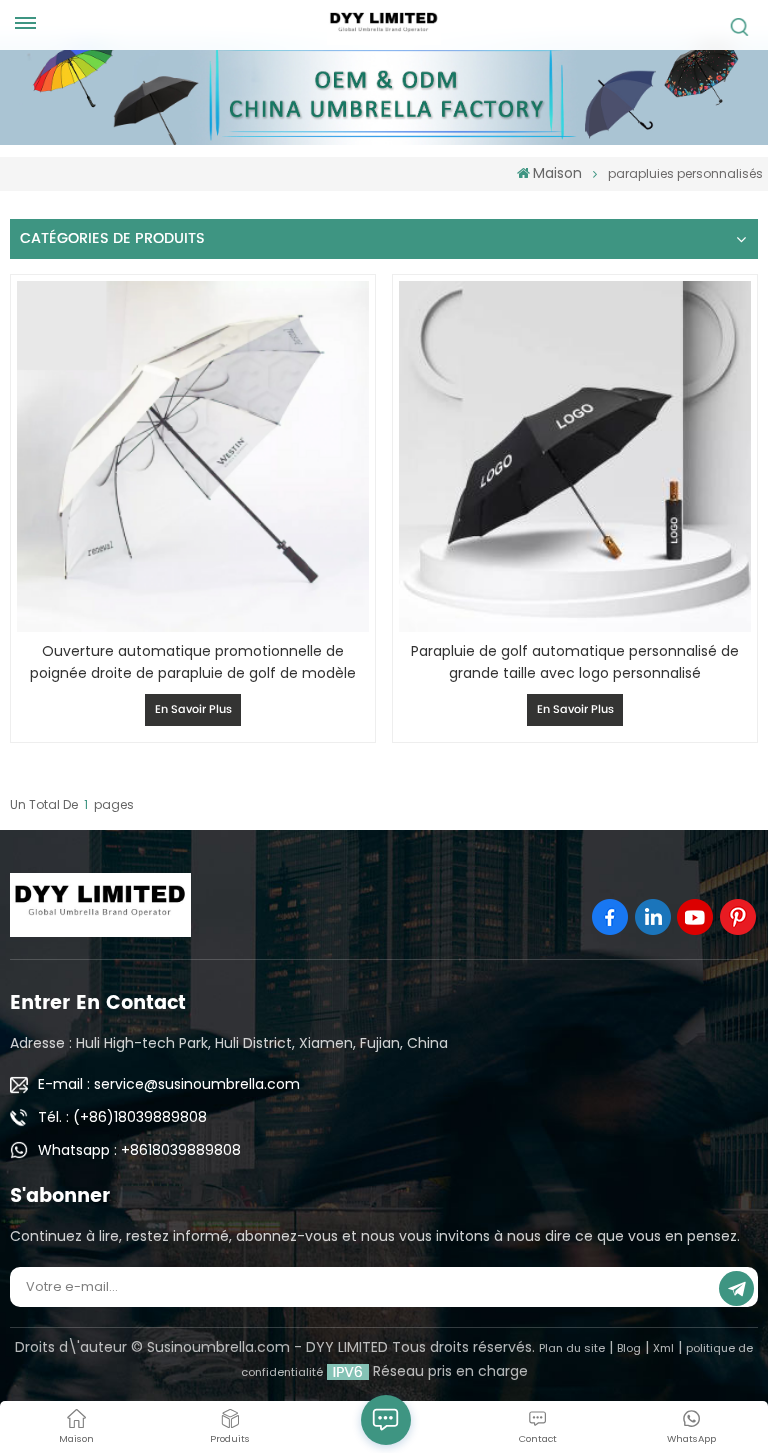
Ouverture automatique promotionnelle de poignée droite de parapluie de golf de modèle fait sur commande (193, 662)
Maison (557, 173)
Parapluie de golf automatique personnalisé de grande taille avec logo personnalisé (575, 662)
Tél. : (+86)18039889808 (122, 1117)
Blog (629, 1348)
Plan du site (572, 1348)
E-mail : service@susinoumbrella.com (169, 1084)
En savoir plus (193, 710)
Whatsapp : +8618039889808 (139, 1150)
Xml (663, 1348)
